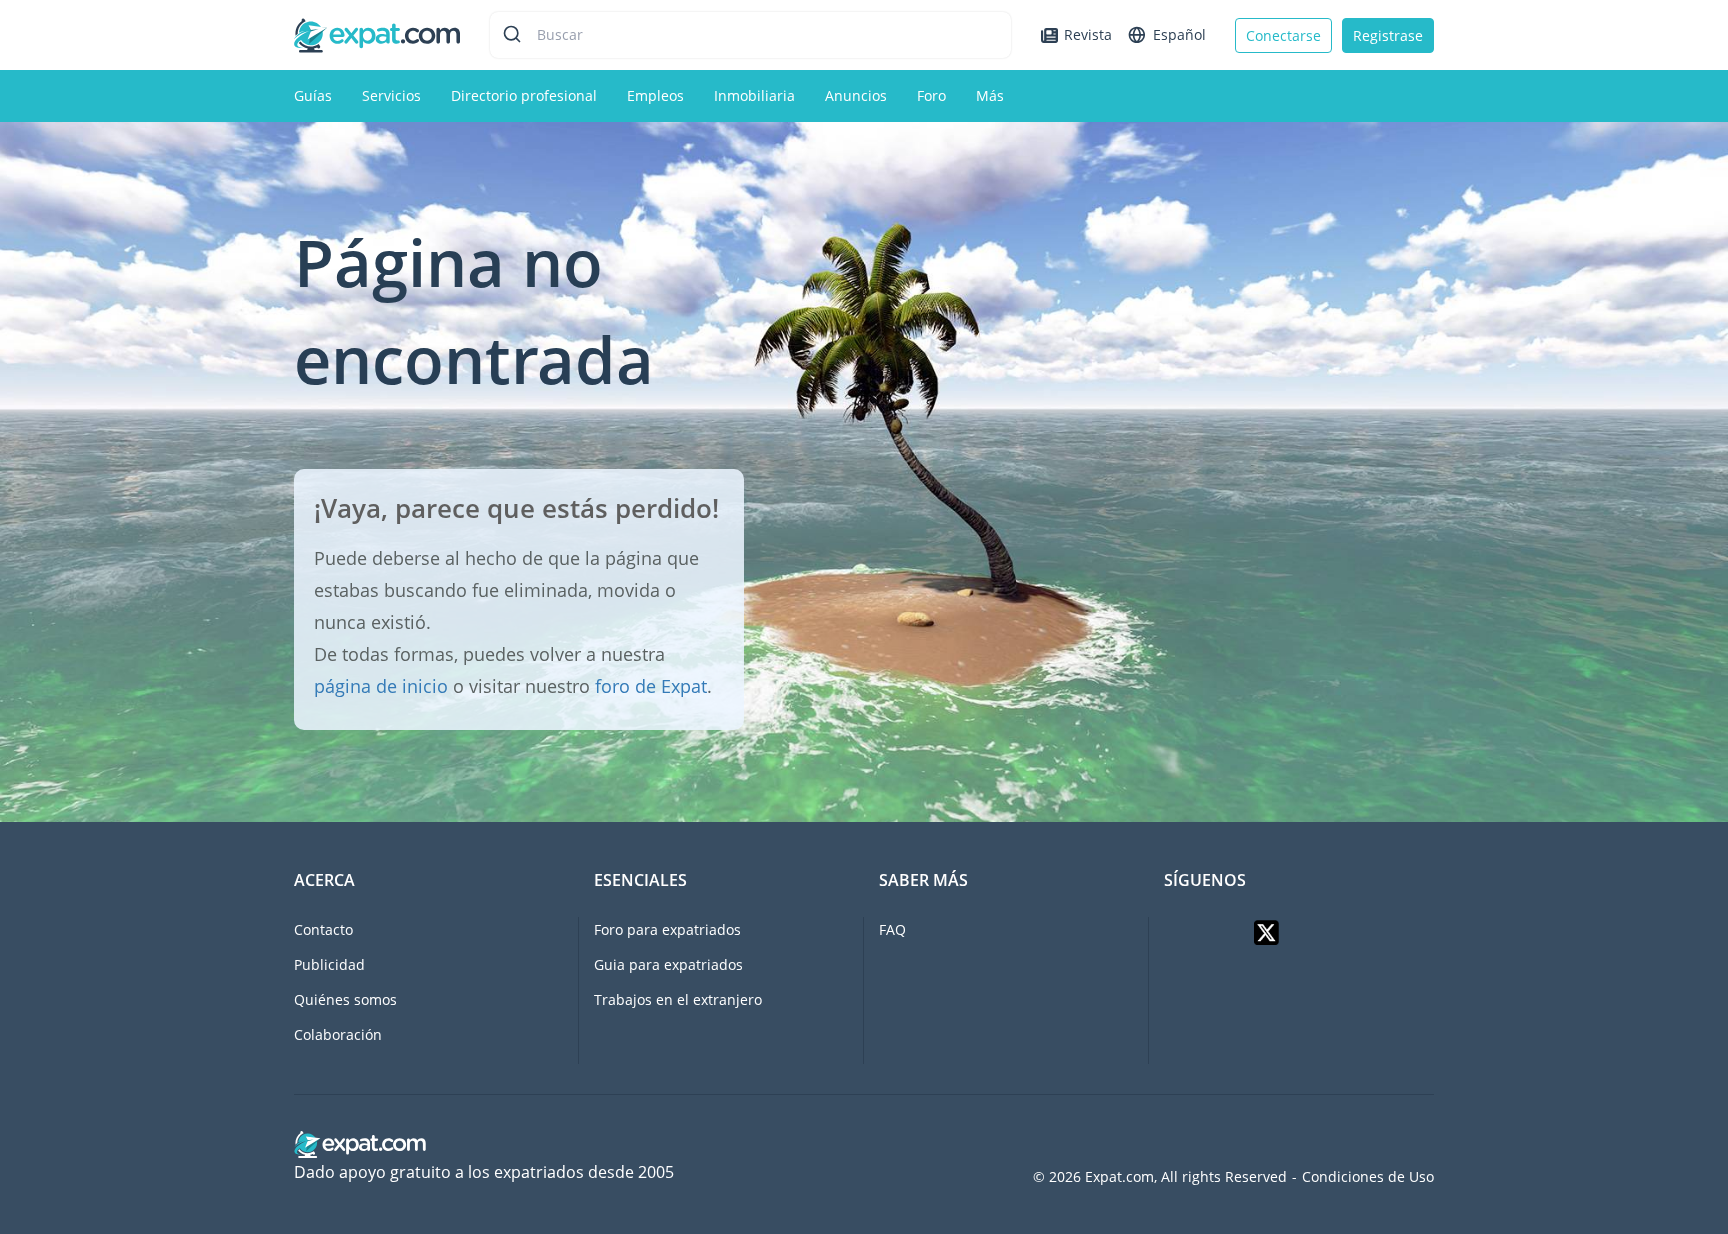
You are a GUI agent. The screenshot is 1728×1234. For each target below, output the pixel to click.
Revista (1088, 34)
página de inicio (381, 686)
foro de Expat (651, 686)
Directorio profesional (524, 95)
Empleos (655, 95)
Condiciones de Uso (1368, 1177)
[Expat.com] (377, 33)
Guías (313, 95)
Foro (931, 95)
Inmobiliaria (754, 95)
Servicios (391, 95)
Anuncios (856, 95)
